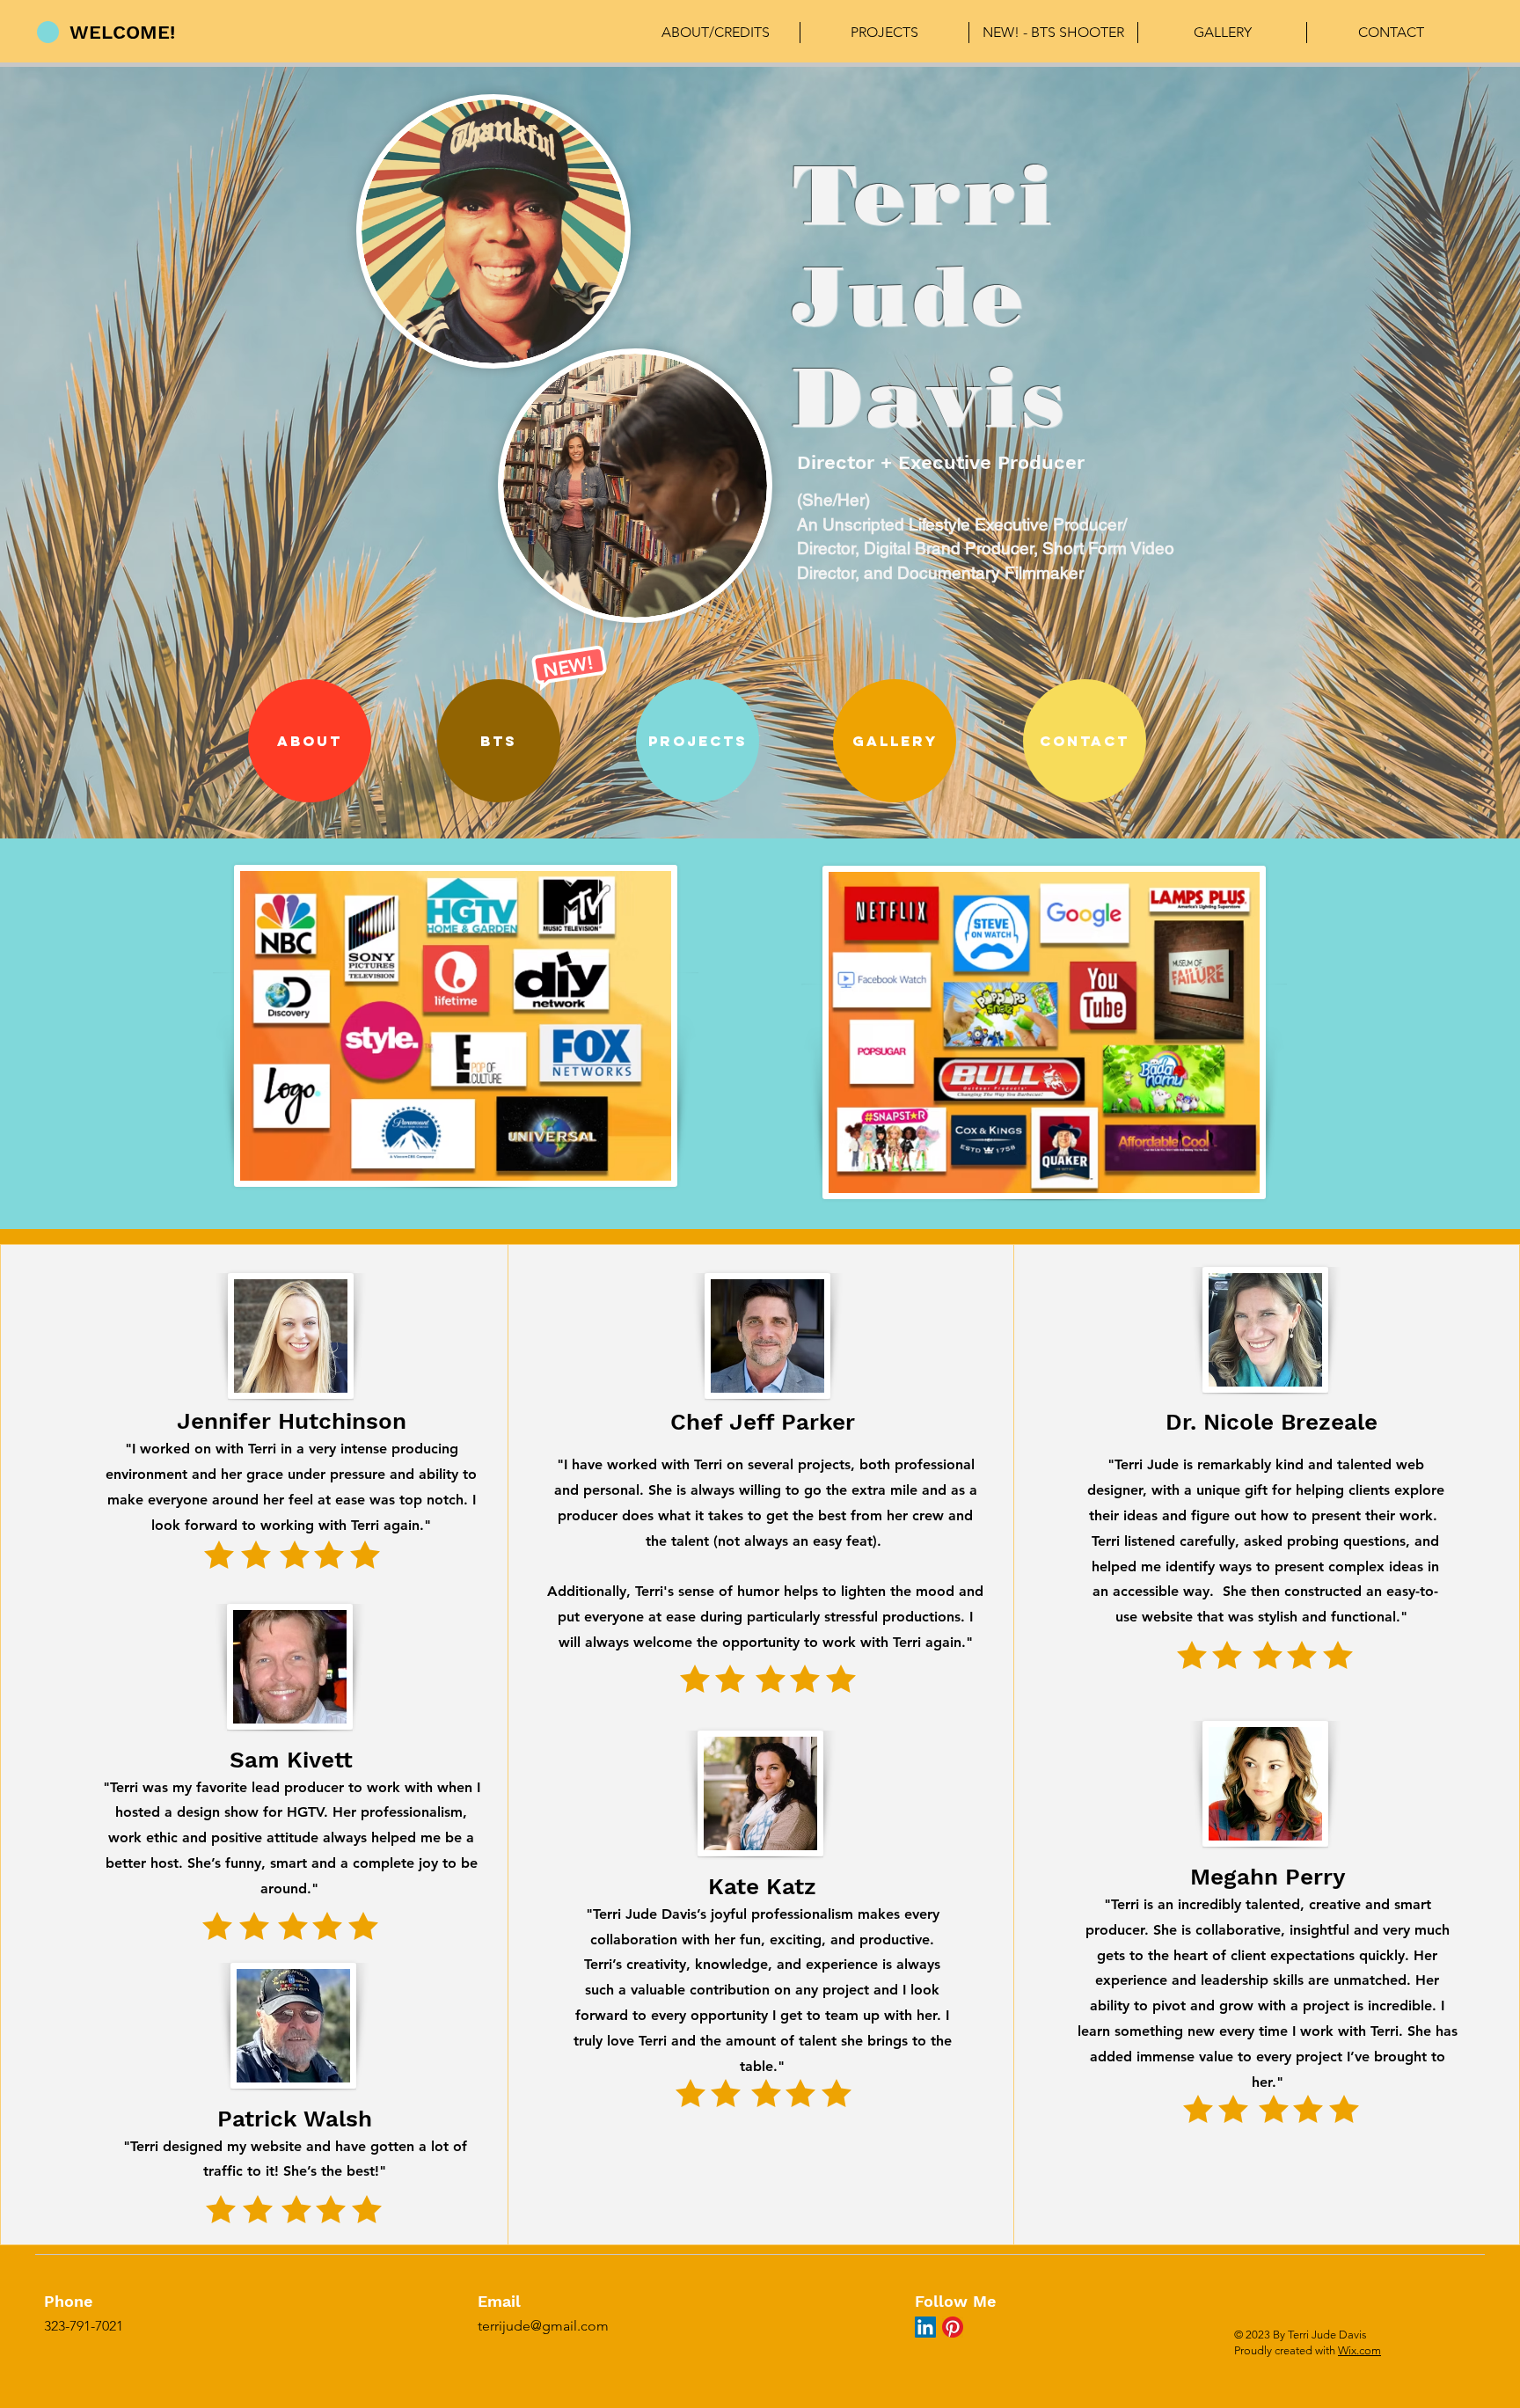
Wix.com (1359, 2350)
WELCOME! (122, 32)
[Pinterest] (953, 2327)
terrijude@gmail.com (543, 2326)
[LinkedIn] (925, 2327)
